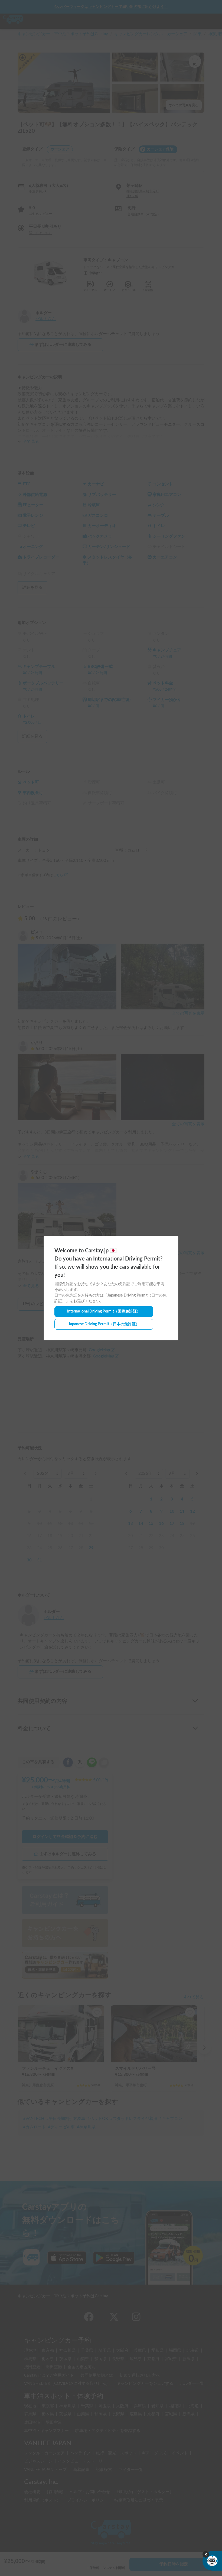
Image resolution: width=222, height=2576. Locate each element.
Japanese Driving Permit (104, 1324)
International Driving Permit (104, 1311)
